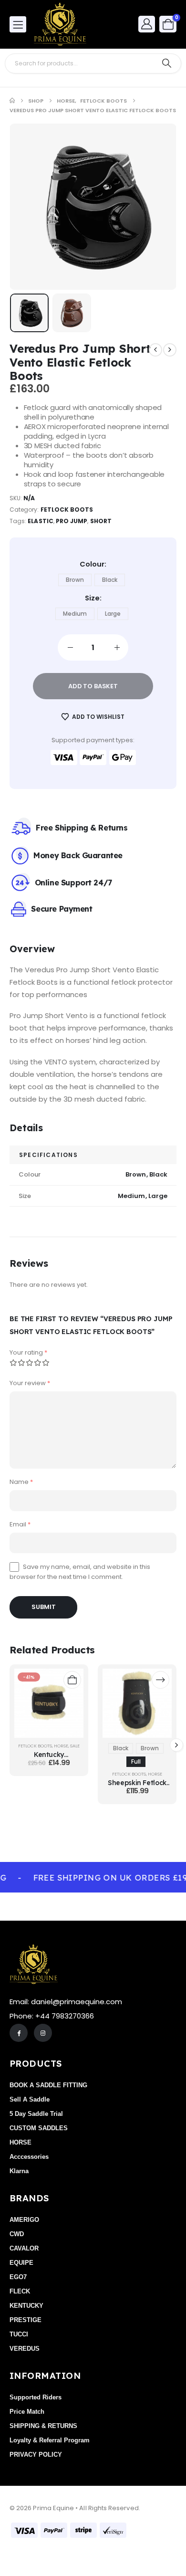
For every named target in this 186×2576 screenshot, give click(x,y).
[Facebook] (19, 2033)
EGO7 (18, 2277)
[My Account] (147, 24)
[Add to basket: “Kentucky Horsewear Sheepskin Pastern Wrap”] (72, 1680)
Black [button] (110, 580)
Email (20, 1524)
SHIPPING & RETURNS (43, 2426)
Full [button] (136, 1761)
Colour (92, 564)
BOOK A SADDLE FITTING (48, 2085)
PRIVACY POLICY (36, 2455)
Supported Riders (36, 2397)
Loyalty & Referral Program (50, 2440)
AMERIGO (24, 2220)
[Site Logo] (60, 24)
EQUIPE (21, 2263)
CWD (17, 2234)
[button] (34, 207)
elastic (40, 521)
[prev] (155, 350)
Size (92, 598)
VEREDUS (25, 2349)
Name (21, 1482)
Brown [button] (75, 580)
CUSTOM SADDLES (39, 2128)
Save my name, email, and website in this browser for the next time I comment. (80, 1572)
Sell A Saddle (30, 2099)
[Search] (167, 63)
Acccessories (29, 2157)
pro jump (72, 521)
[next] (170, 350)
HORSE (61, 1746)
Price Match (27, 2412)
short (101, 521)
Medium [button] (75, 614)
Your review (30, 1383)
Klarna (19, 2171)
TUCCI (19, 2334)
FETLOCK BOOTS (67, 510)
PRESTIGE (26, 2320)
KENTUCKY (26, 2306)
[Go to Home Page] (12, 101)
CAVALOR (24, 2248)
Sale (75, 1746)
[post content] (49, 1703)
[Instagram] (43, 2033)
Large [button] (113, 614)
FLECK (20, 2291)
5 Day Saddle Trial (36, 2114)
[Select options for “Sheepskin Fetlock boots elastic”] (160, 1680)
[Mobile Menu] (18, 24)
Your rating (28, 1352)
